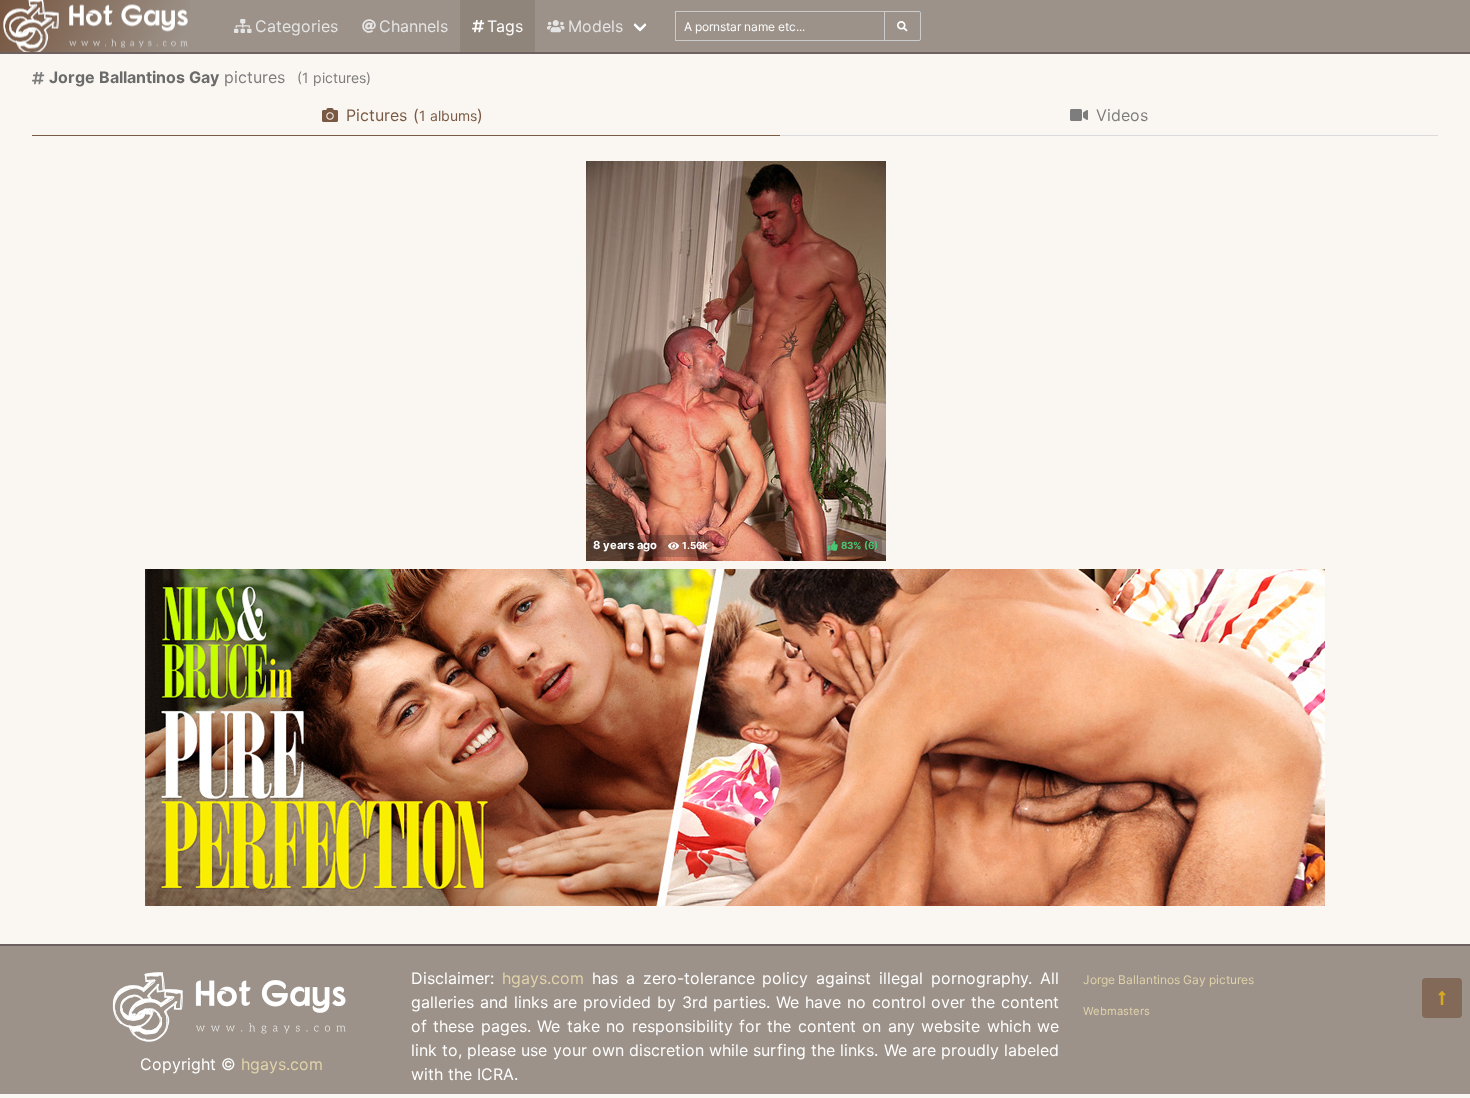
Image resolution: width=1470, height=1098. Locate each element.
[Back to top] (1442, 998)
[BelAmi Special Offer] (735, 900)
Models (595, 26)
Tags (505, 26)
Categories (296, 26)
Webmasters (1116, 1011)
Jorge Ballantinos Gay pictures (1168, 979)
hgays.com (282, 1064)
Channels (413, 26)
